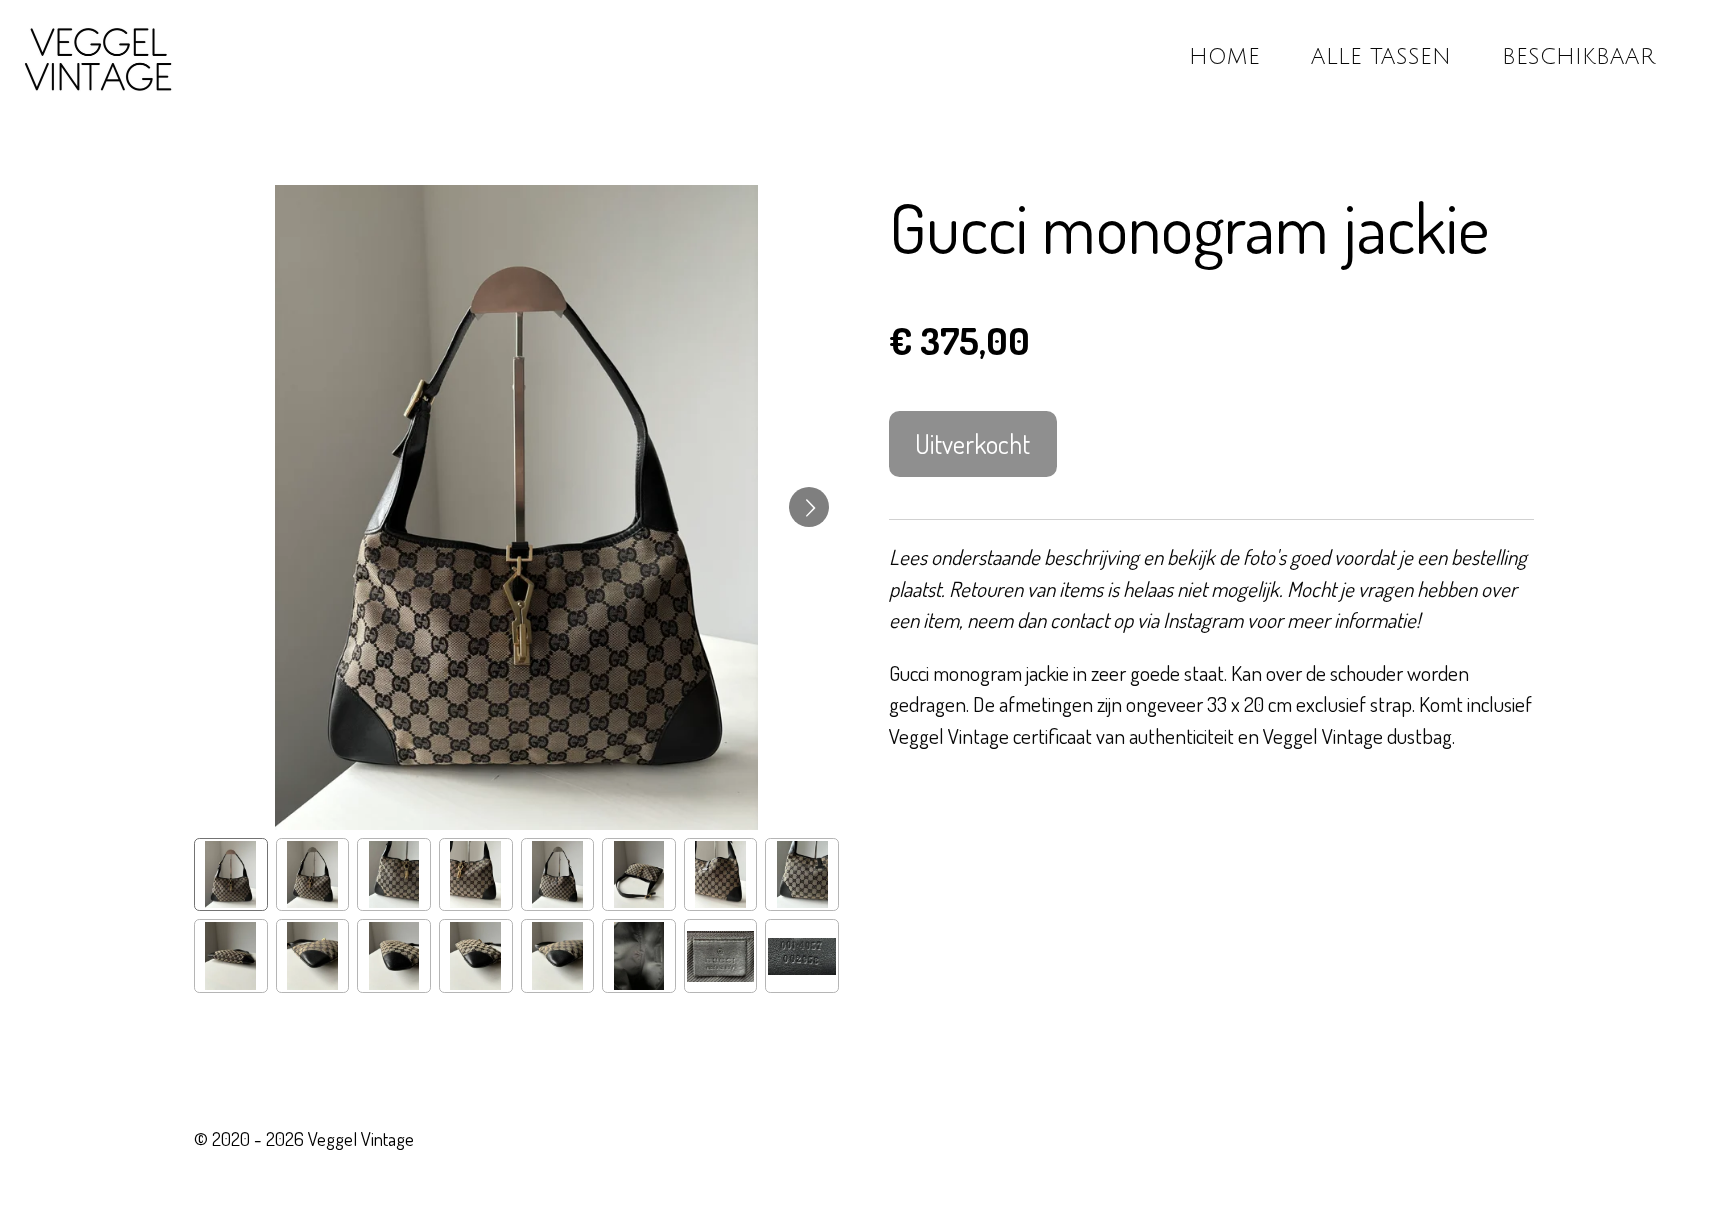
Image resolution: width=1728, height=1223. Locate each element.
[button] (231, 875)
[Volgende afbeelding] (809, 507)
